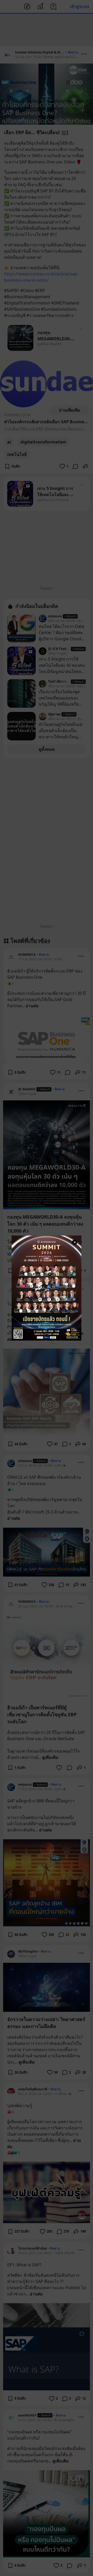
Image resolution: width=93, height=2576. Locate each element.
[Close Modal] (75, 1242)
